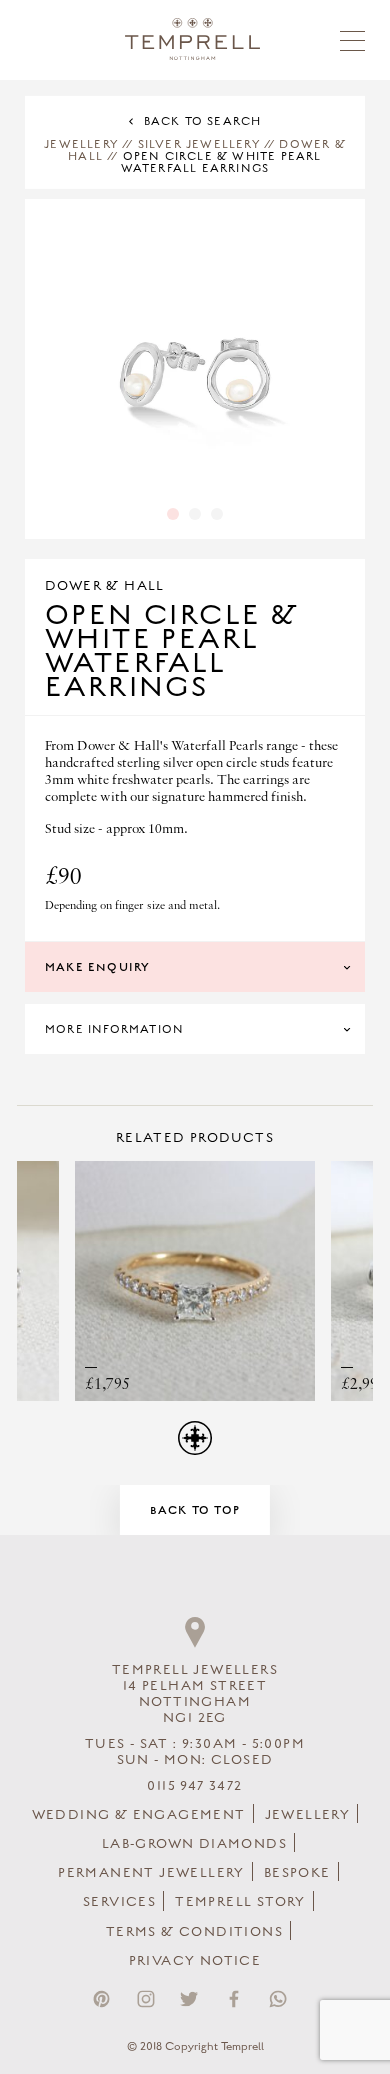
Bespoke (297, 1873)
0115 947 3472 (194, 1786)
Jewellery (81, 144)
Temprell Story (240, 1902)
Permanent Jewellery (151, 1873)
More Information (114, 1029)
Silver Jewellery (199, 144)
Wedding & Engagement (139, 1815)
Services (119, 1902)
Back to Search (203, 121)
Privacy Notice (195, 1961)
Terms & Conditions (194, 1932)
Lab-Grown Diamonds (194, 1844)
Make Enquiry (97, 967)
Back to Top (195, 1510)
